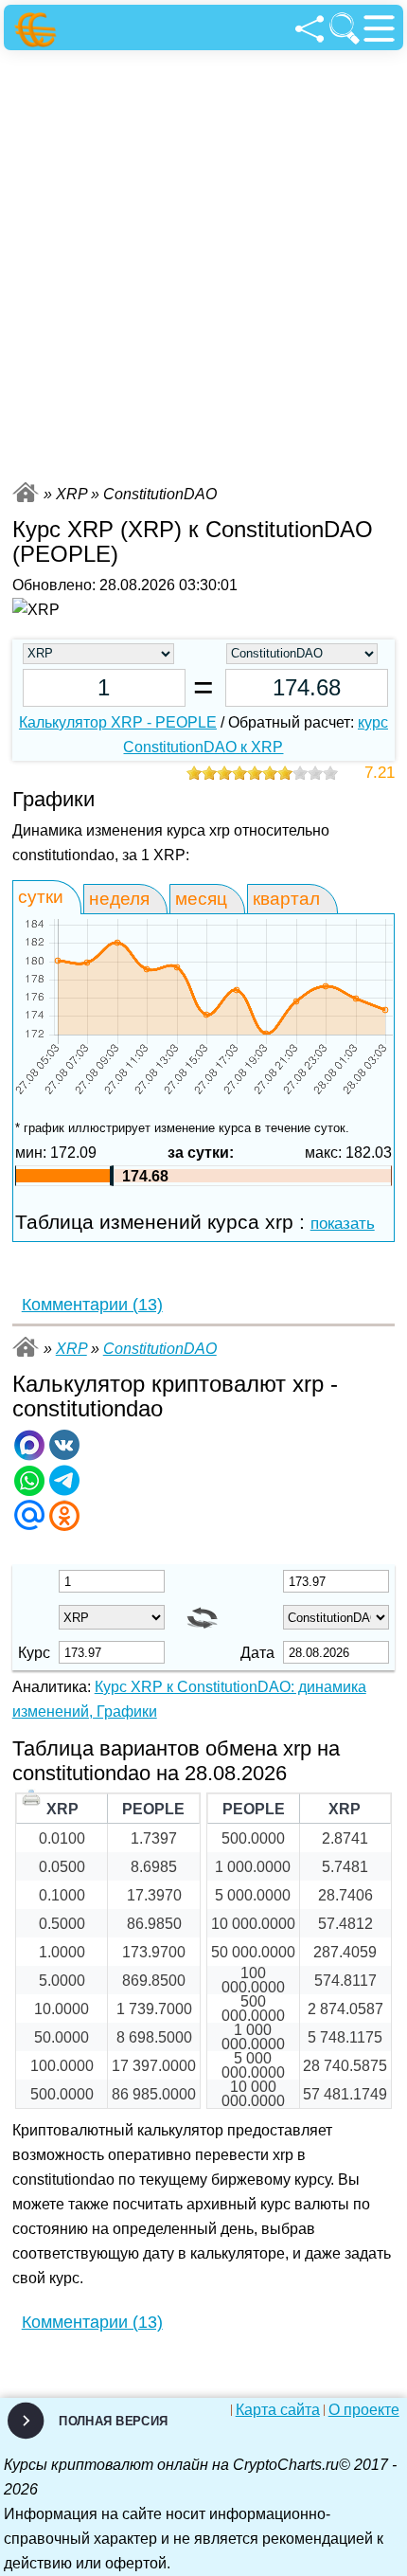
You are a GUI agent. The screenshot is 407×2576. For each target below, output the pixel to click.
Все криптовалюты (26, 492)
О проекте (364, 2410)
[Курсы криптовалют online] (38, 30)
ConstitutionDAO (160, 1349)
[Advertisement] (203, 263)
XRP (71, 1349)
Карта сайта (278, 2410)
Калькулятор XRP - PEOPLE (118, 722)
